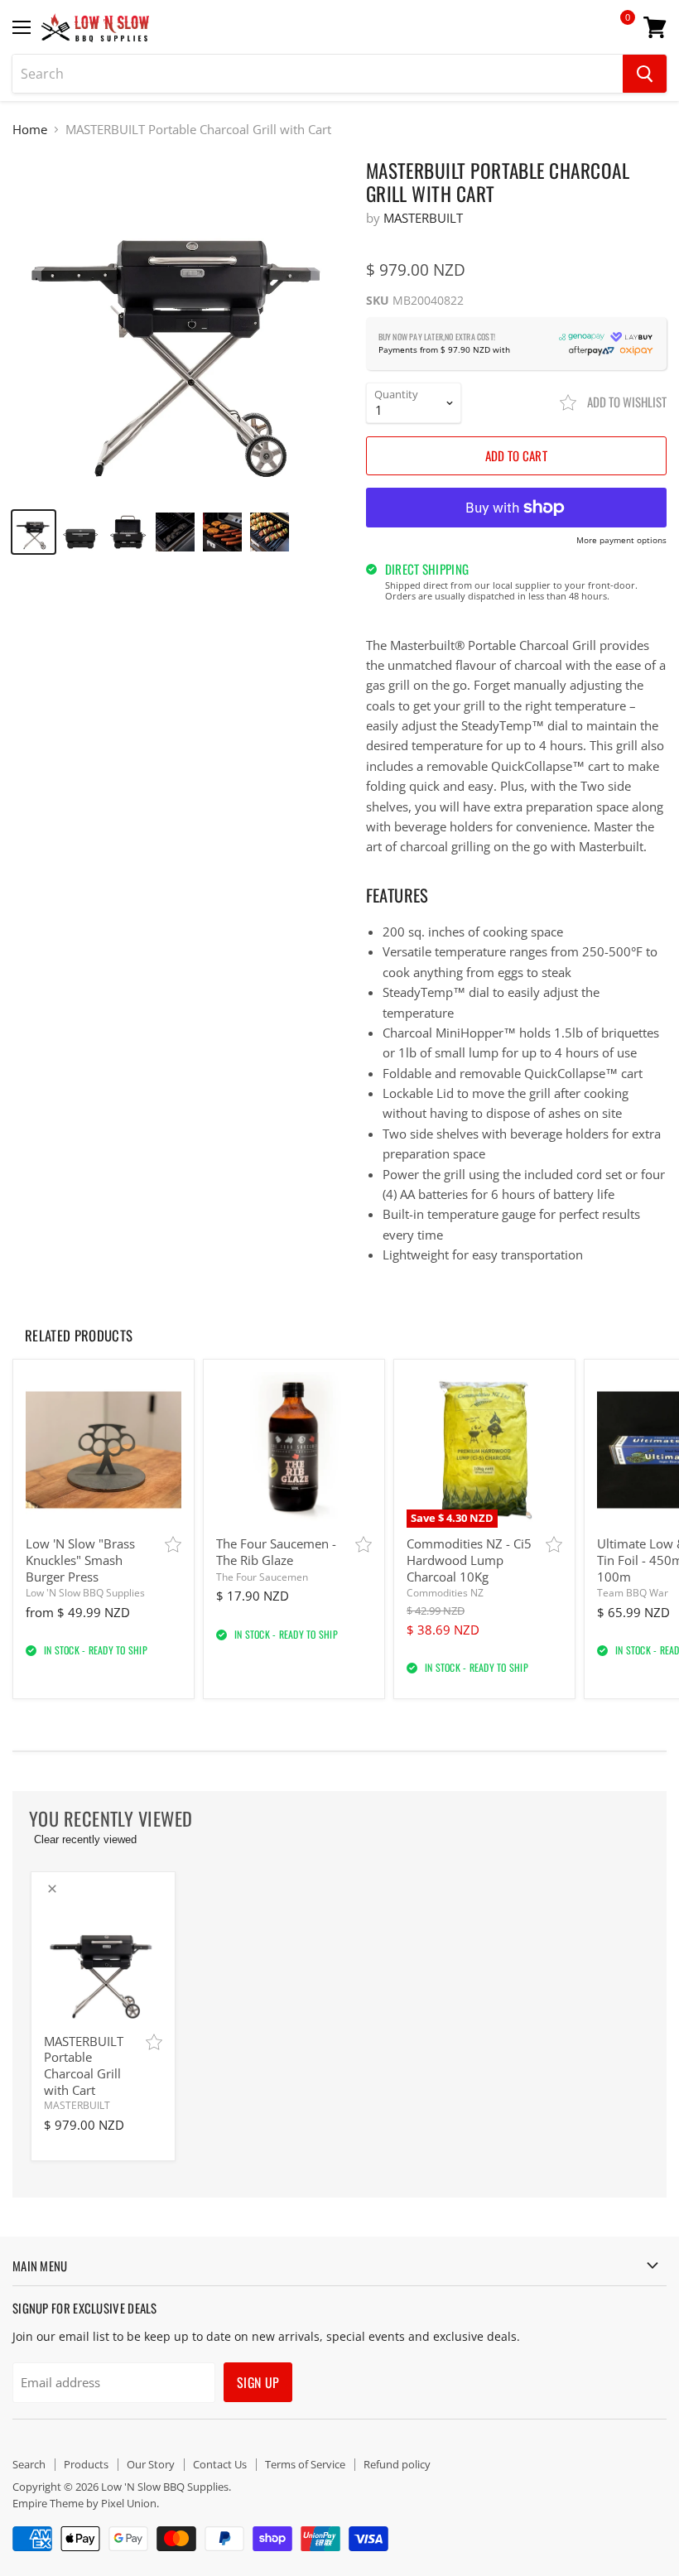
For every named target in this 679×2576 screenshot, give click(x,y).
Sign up (258, 2382)
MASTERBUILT (423, 218)
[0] (616, 33)
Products (86, 2464)
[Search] (645, 74)
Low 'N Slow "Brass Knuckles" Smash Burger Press (80, 1560)
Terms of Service (305, 2464)
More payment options (621, 541)
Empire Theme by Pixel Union (84, 2503)
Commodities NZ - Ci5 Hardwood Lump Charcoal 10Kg (469, 1560)
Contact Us (220, 2464)
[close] (52, 1889)
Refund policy (397, 2464)
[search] (318, 74)
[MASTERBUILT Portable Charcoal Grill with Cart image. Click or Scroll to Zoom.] (181, 327)
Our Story (151, 2464)
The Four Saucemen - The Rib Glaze (276, 1552)
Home (30, 130)
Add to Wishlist (626, 402)
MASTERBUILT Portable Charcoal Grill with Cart (84, 2066)
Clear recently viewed (85, 1839)
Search (29, 2464)
